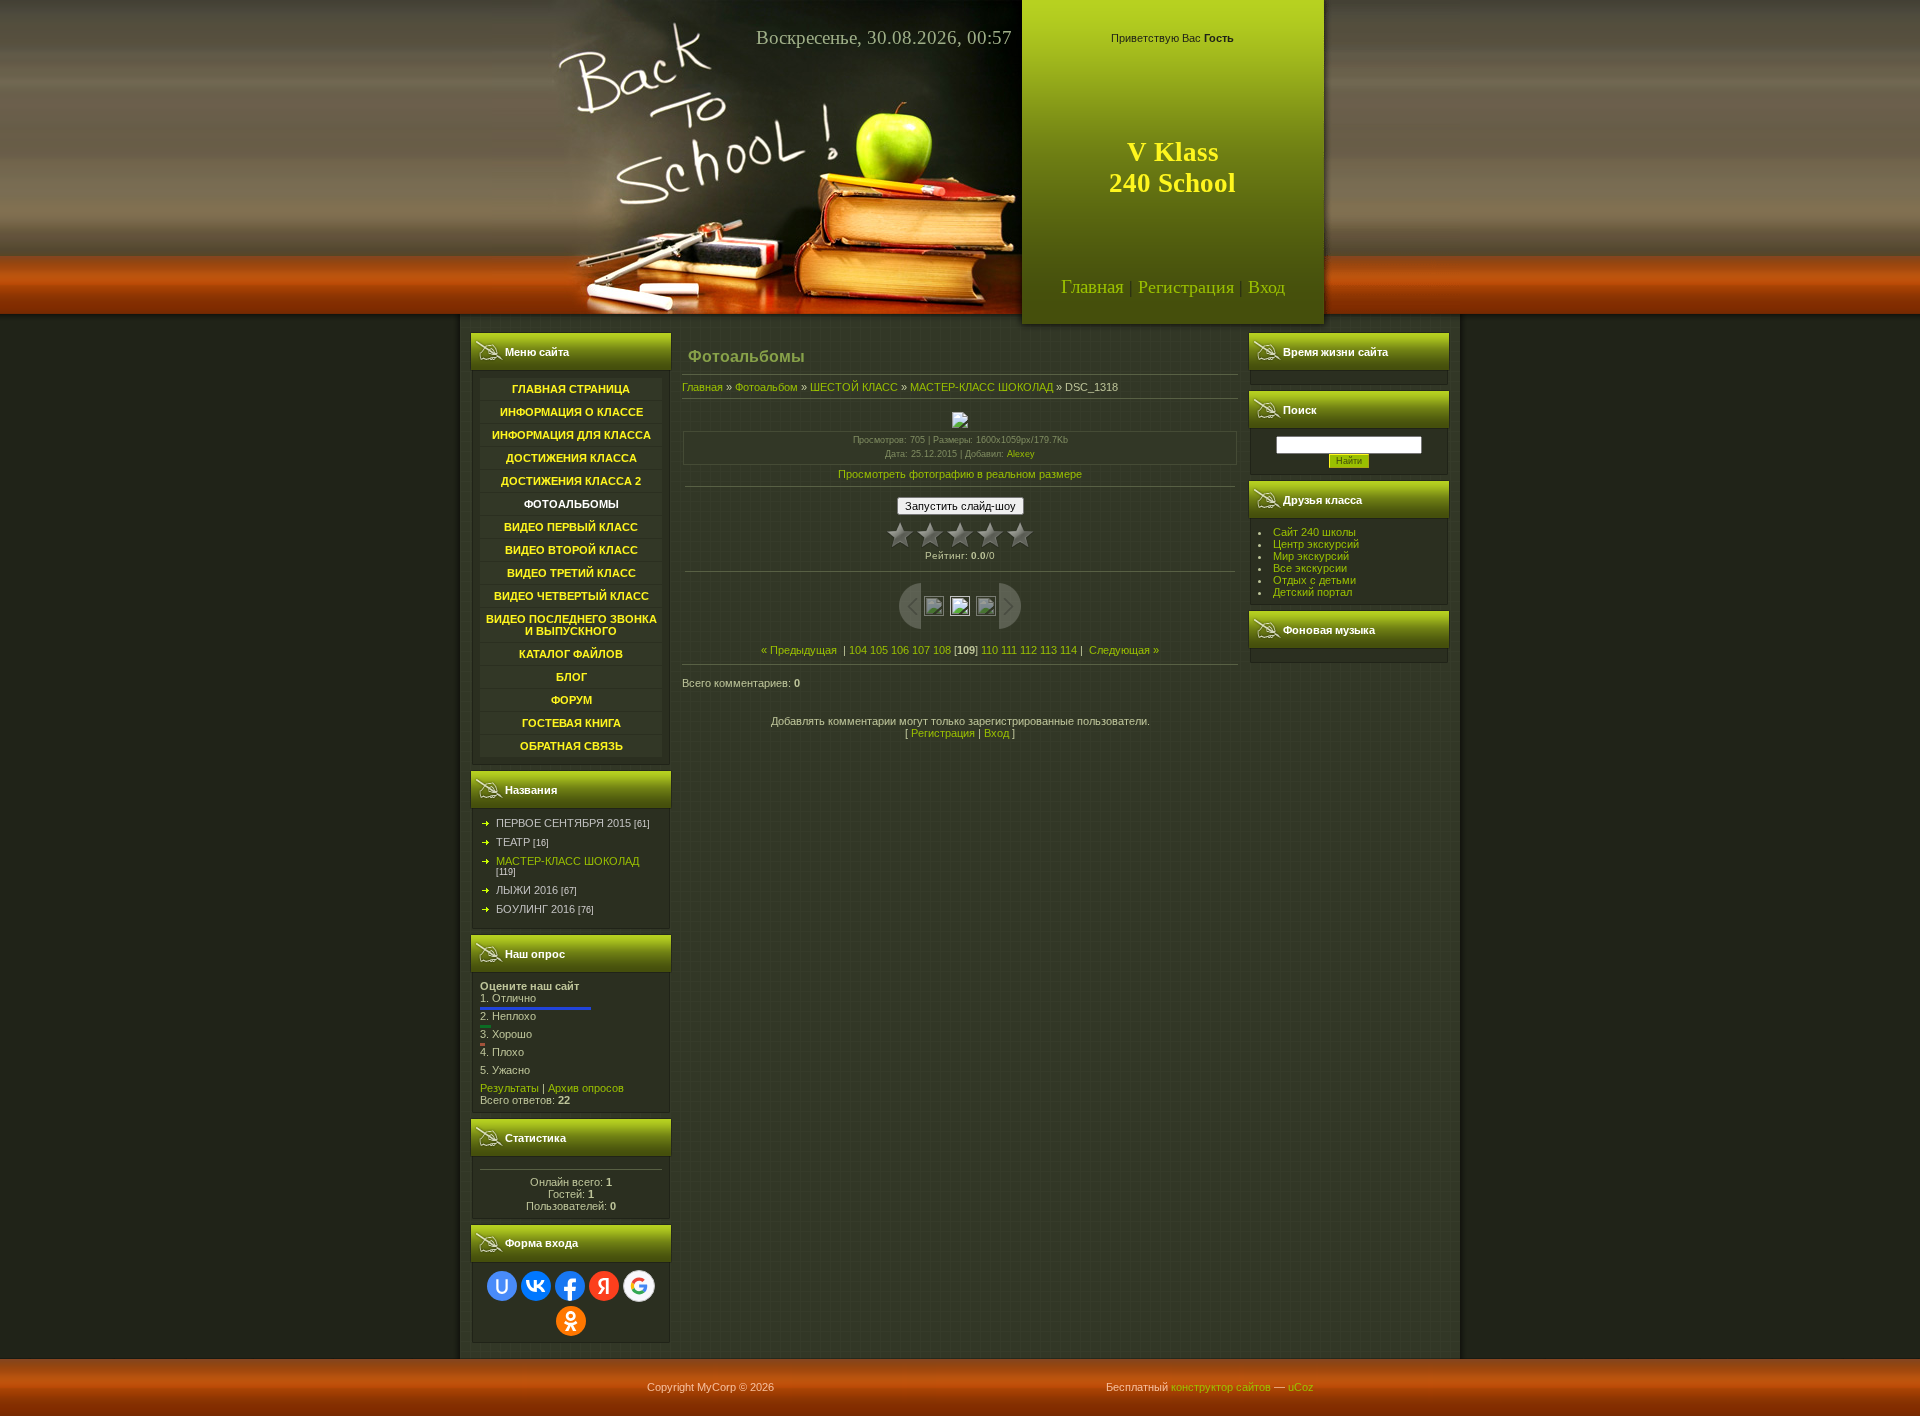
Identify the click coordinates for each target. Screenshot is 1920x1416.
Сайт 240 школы (1314, 532)
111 (1009, 650)
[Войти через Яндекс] (604, 1286)
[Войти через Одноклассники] (571, 1321)
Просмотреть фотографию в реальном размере (960, 474)
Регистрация (1186, 287)
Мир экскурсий (1311, 556)
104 (858, 650)
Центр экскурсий (1316, 544)
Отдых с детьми (1314, 580)
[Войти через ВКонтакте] (536, 1286)
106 (900, 650)
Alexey (1021, 454)
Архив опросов (586, 1088)
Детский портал (1312, 592)
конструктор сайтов (1221, 1387)
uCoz (1301, 1387)
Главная (1092, 286)
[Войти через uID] (502, 1286)
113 (1048, 650)
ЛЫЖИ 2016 (527, 890)
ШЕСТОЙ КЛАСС (854, 387)
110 (989, 650)
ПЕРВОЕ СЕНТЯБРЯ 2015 (563, 823)
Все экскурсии (1310, 568)
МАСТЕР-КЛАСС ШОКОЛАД (567, 861)
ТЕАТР (513, 842)
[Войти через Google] (639, 1286)
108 (942, 650)
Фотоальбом (766, 387)
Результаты (509, 1088)
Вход (1266, 287)
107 (921, 650)
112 (1028, 650)
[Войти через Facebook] (570, 1286)
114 (1068, 650)
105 (879, 650)
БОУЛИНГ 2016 (535, 909)
